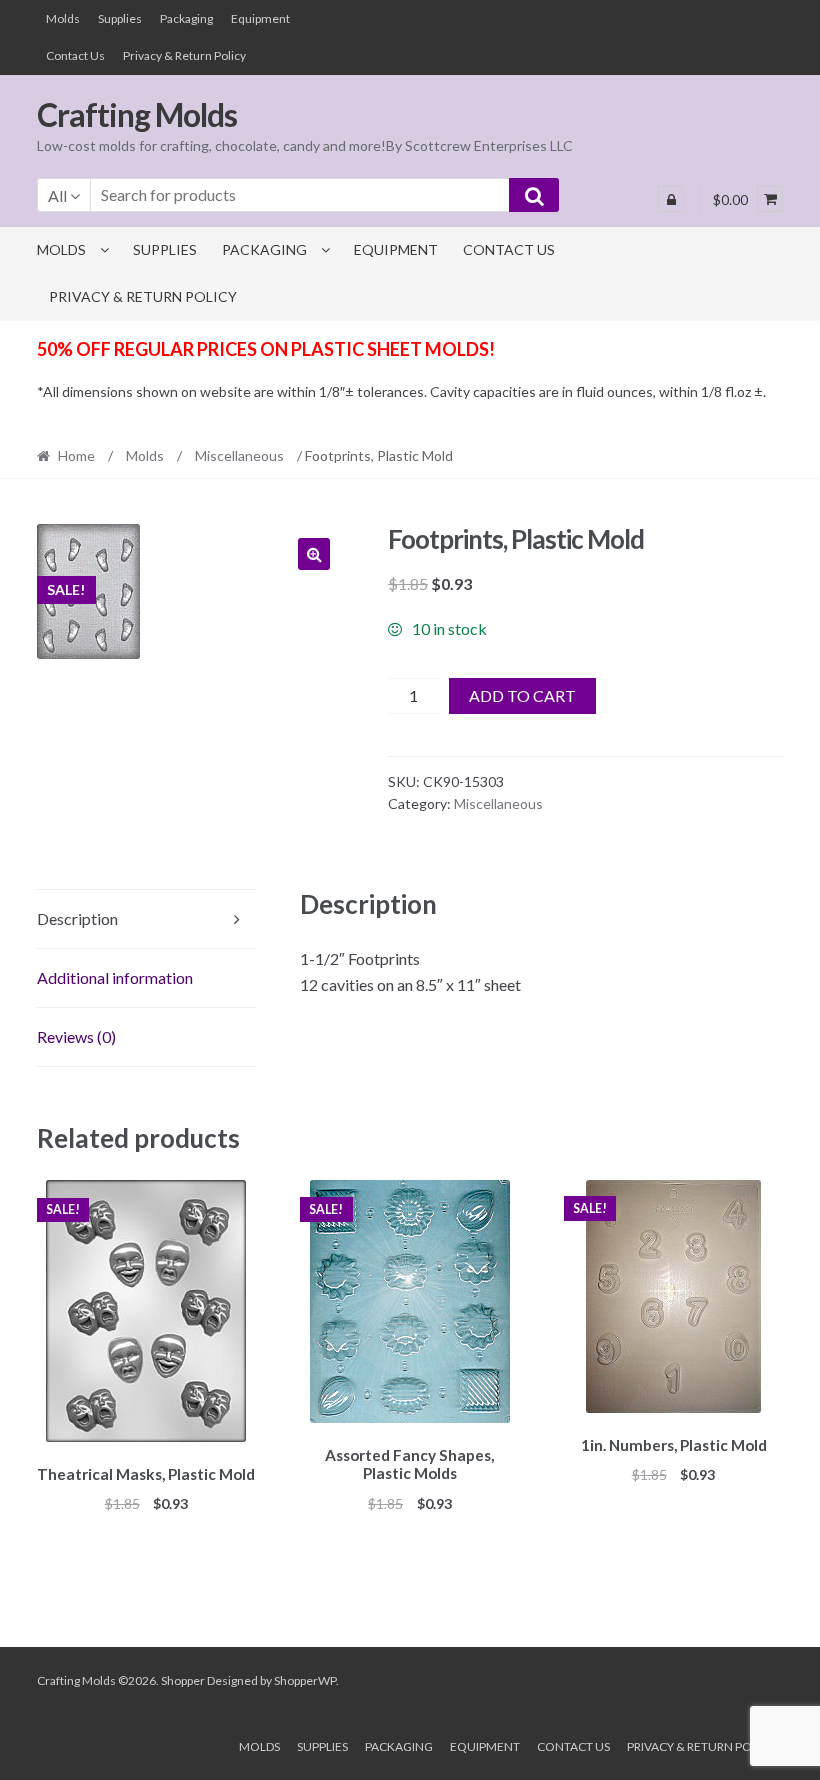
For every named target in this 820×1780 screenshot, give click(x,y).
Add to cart (522, 695)
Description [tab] (77, 918)
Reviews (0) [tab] (76, 1036)
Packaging (186, 18)
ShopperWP (305, 1680)
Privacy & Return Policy (184, 55)
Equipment (260, 18)
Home (76, 455)
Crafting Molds (137, 114)
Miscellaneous (239, 455)
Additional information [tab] (115, 977)
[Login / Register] (671, 199)
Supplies (120, 18)
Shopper (183, 1680)
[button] (314, 554)
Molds (63, 18)
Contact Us (75, 55)
